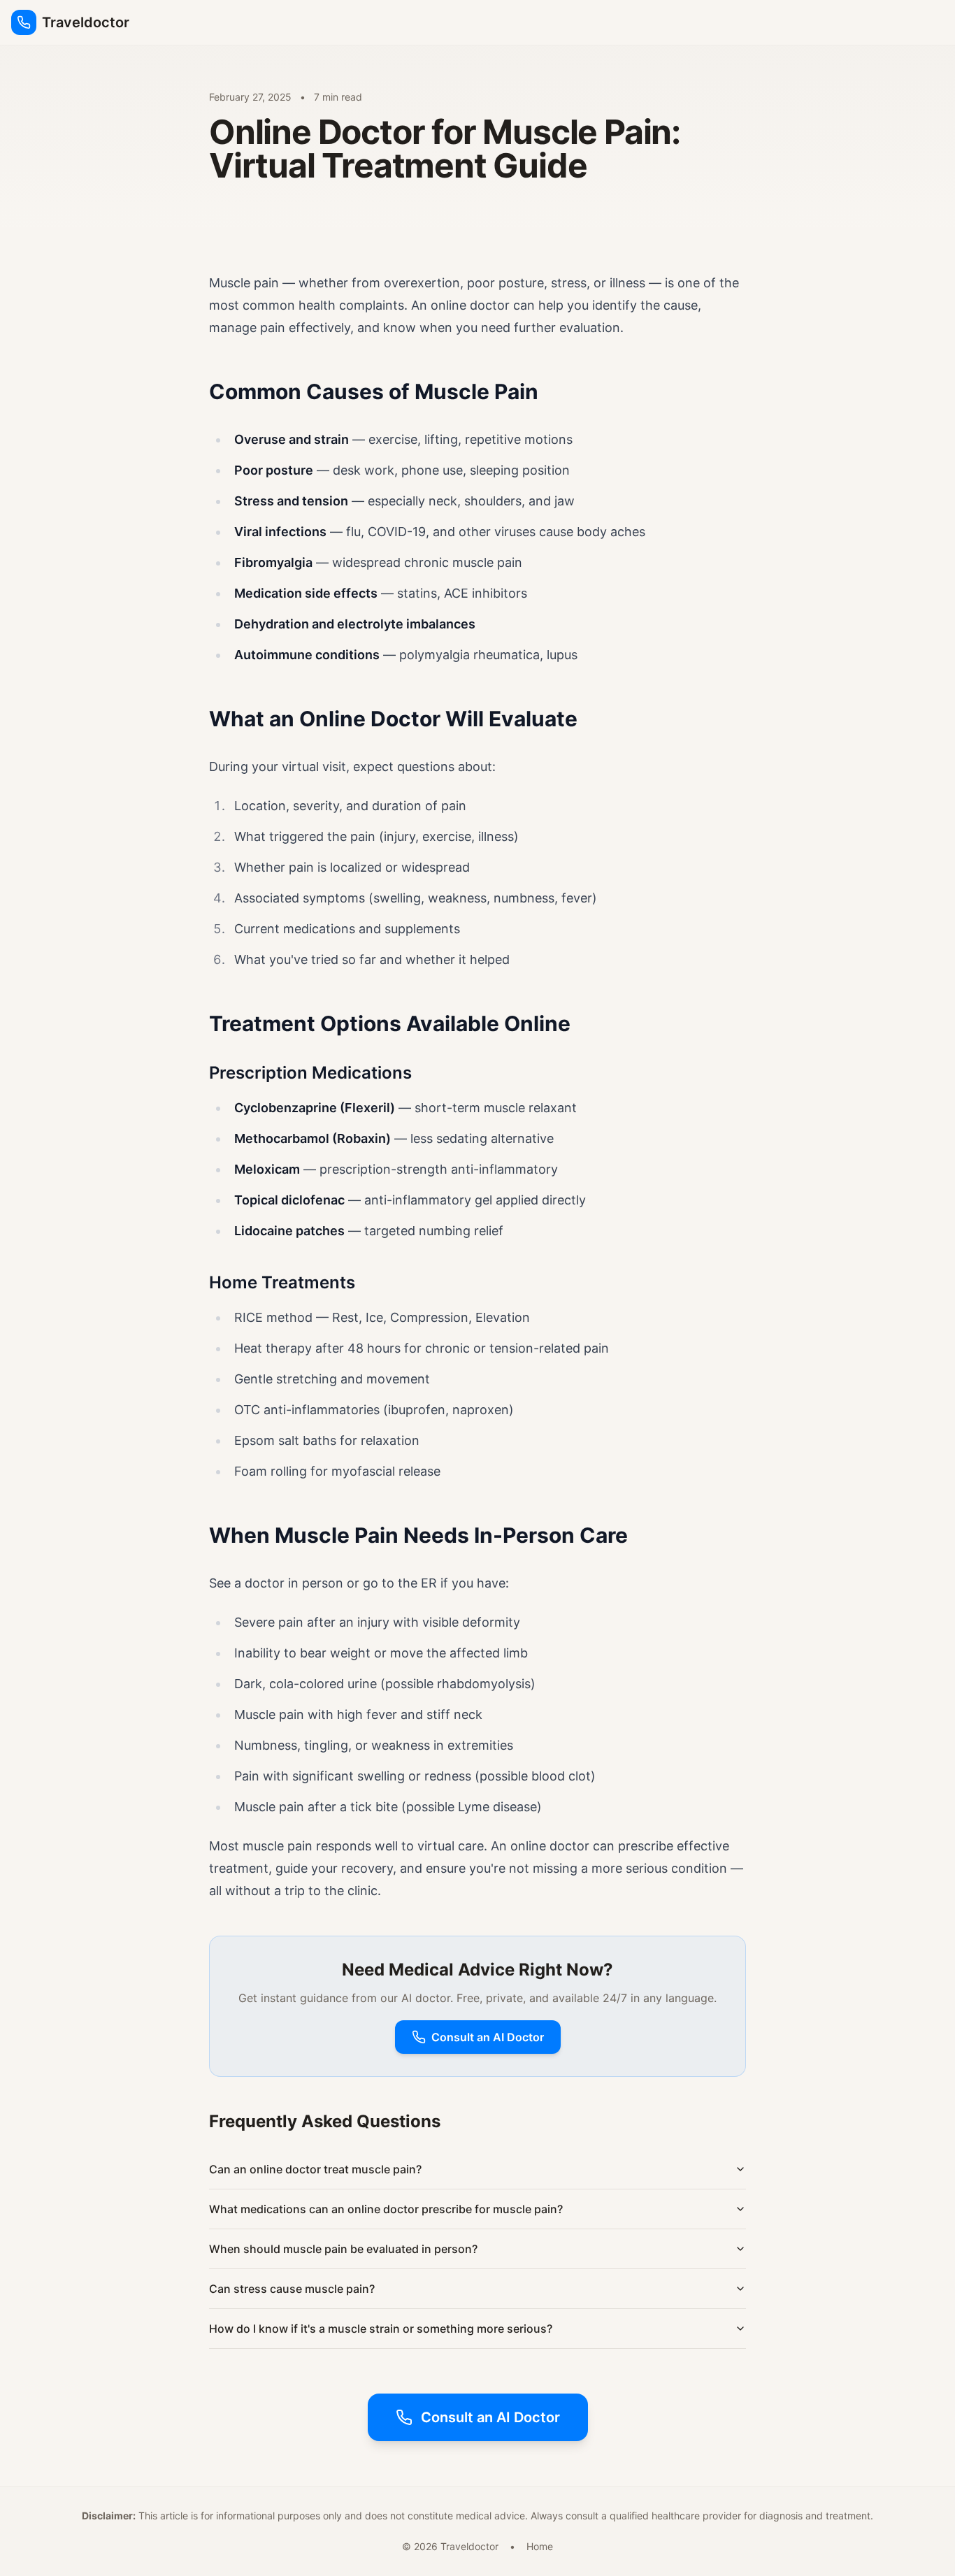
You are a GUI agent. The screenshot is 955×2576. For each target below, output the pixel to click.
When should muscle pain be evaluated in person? (343, 2249)
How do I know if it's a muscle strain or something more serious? (381, 2329)
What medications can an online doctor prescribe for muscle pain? (386, 2209)
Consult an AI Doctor (488, 2037)
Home (540, 2546)
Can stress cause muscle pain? (292, 2289)
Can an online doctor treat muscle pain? (315, 2169)
